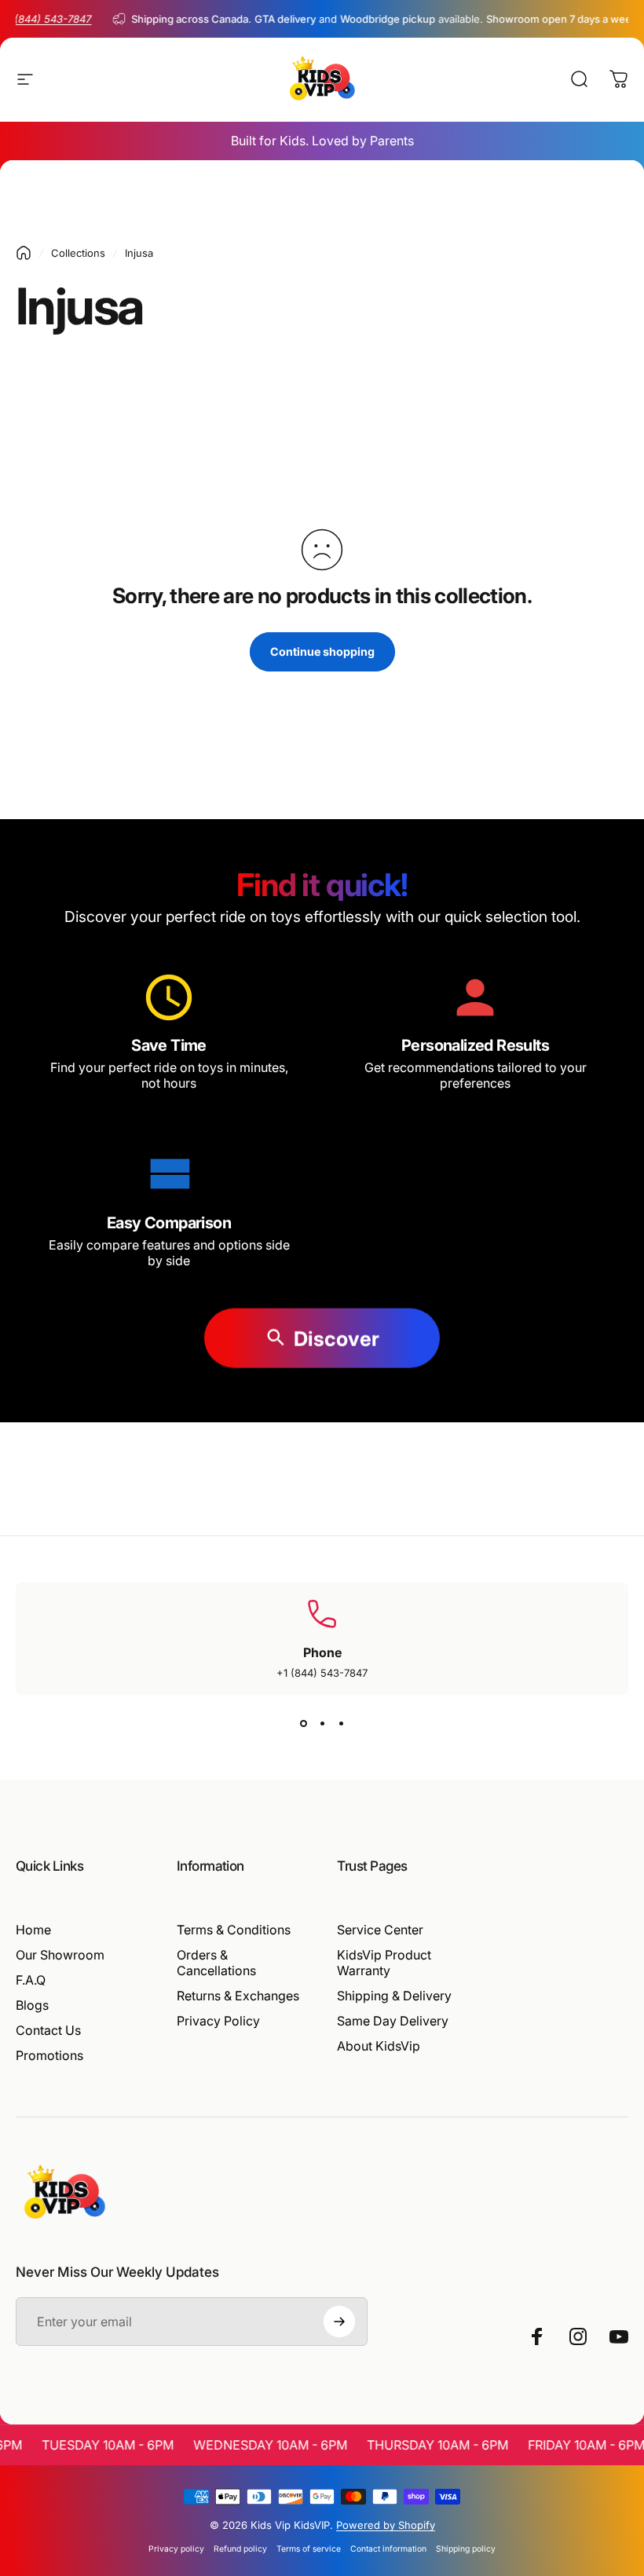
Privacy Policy (218, 2021)
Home (33, 1930)
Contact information (388, 2549)
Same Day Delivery (393, 2021)
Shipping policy (466, 2549)
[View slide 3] (341, 1723)
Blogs (32, 2005)
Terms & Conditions (234, 1930)
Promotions (49, 2055)
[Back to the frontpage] (24, 253)
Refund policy (240, 2549)
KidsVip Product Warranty (384, 1963)
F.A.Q (31, 1980)
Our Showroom (60, 1955)
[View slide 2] (322, 1723)
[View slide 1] (303, 1723)
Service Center (380, 1930)
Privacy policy (176, 2549)
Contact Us (48, 2030)
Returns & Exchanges (238, 1996)
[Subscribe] (339, 2322)
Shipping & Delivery (394, 1996)
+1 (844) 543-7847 (322, 1673)
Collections (78, 253)
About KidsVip (379, 2046)
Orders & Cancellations (216, 1963)
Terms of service (309, 2549)
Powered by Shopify (386, 2525)
